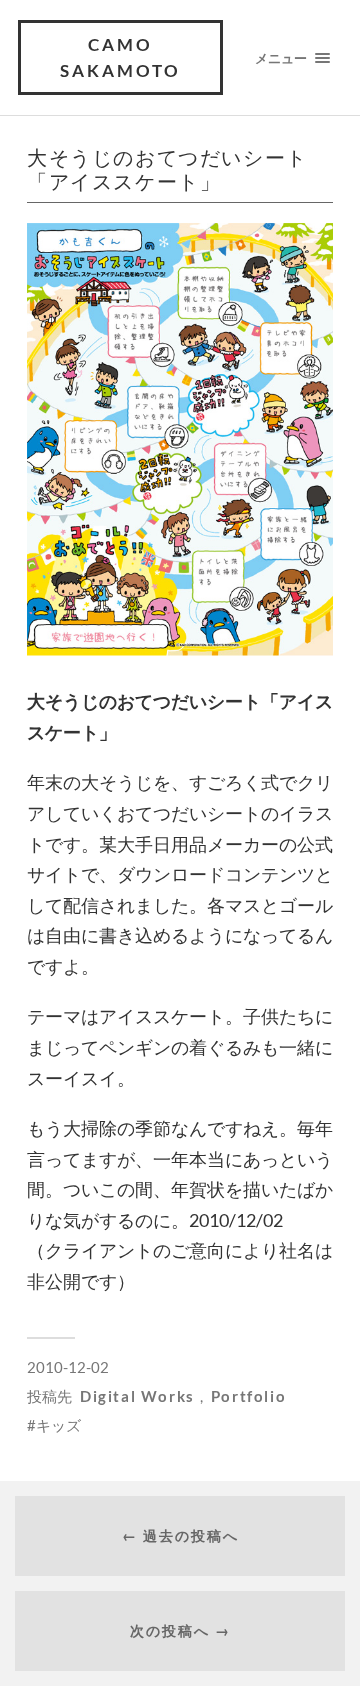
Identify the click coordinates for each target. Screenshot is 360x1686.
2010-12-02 (68, 1367)
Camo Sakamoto (120, 57)
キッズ (58, 1425)
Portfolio (248, 1396)
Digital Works (137, 1396)
